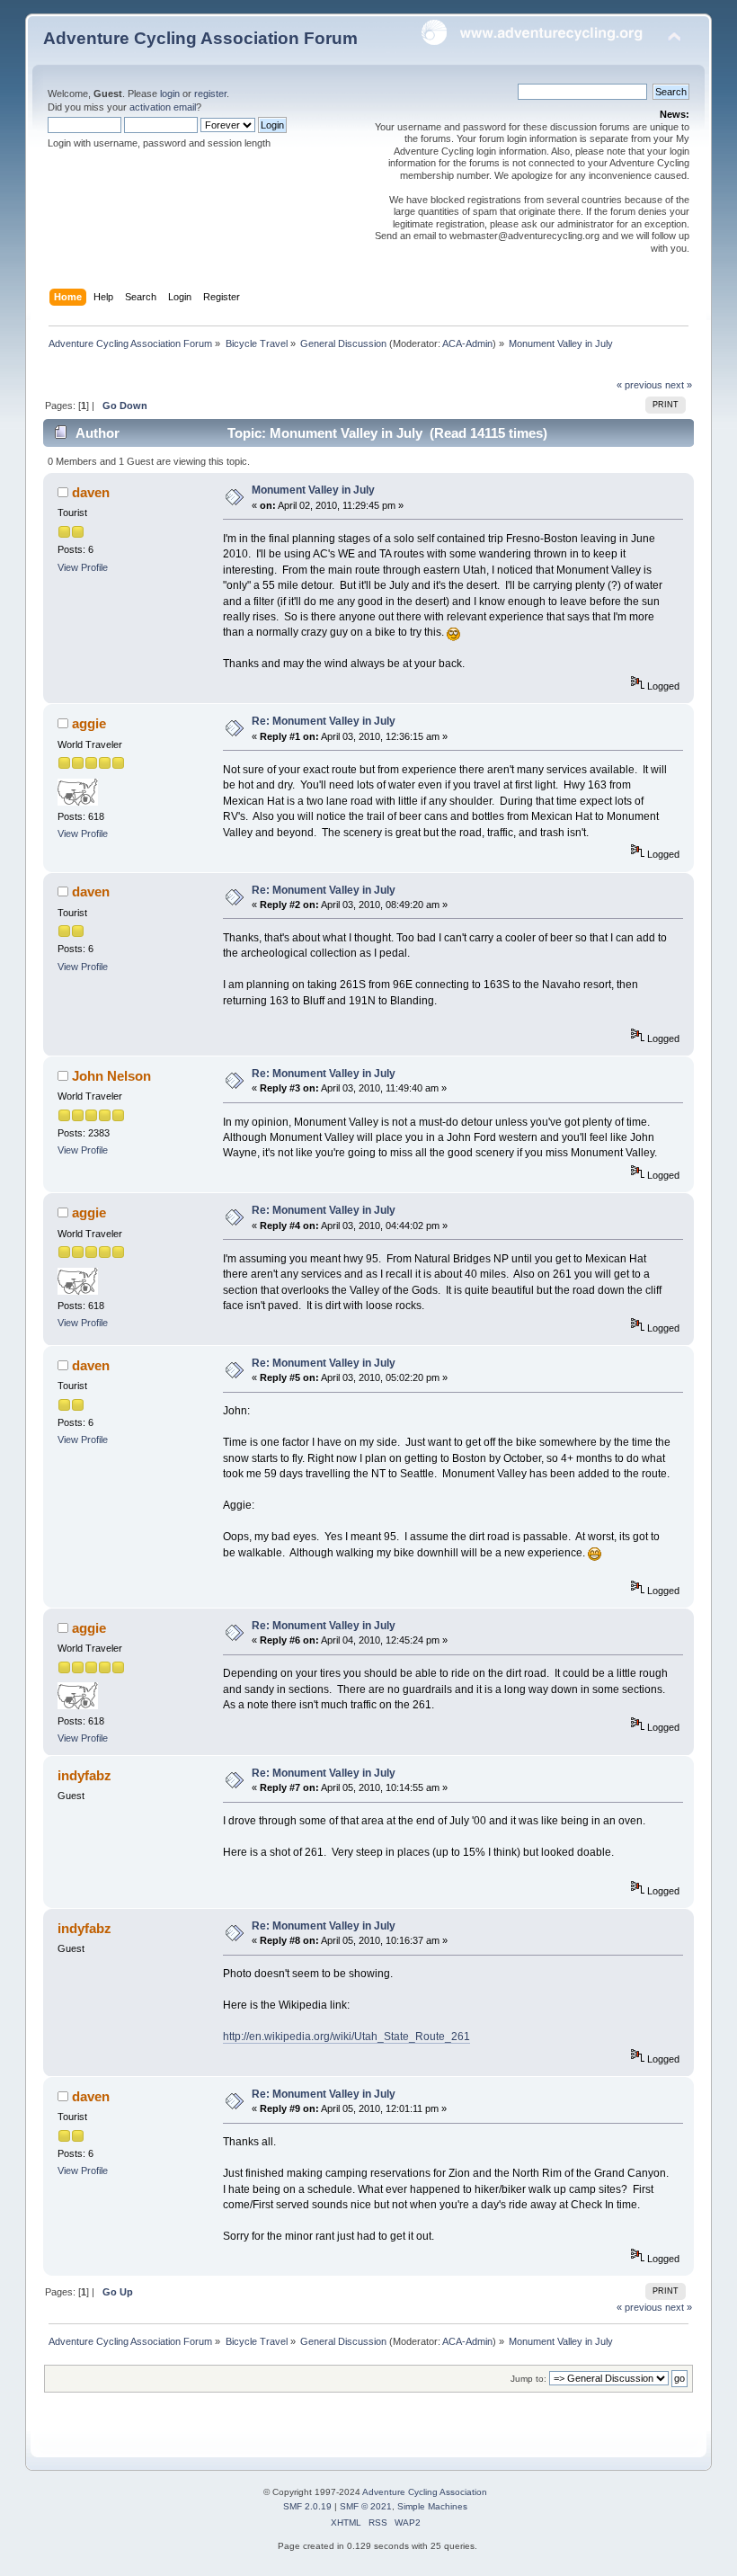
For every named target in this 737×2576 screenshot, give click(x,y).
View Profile (83, 567)
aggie (89, 723)
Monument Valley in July (313, 490)
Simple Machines (432, 2506)
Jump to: (528, 2379)
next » (679, 385)
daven (91, 492)
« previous (639, 385)
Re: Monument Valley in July (324, 721)
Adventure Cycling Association (425, 2492)
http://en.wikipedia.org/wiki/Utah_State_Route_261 (346, 2037)
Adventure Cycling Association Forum (200, 38)
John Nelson (111, 1076)
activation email (163, 107)
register (210, 94)
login (170, 94)
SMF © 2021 (366, 2506)
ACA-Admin (467, 343)
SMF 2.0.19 (307, 2506)
